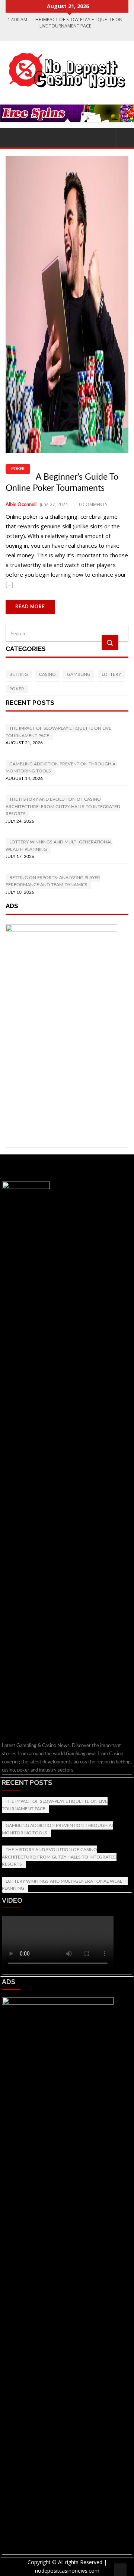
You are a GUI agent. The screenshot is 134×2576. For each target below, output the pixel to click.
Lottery (111, 674)
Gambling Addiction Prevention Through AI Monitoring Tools (57, 1829)
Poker (18, 469)
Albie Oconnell (21, 505)
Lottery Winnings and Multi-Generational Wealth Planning (65, 1885)
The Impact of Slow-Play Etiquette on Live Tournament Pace (55, 1805)
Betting (19, 674)
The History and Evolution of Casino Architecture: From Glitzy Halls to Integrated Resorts (59, 1857)
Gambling (79, 674)
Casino (47, 674)
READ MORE (30, 607)
